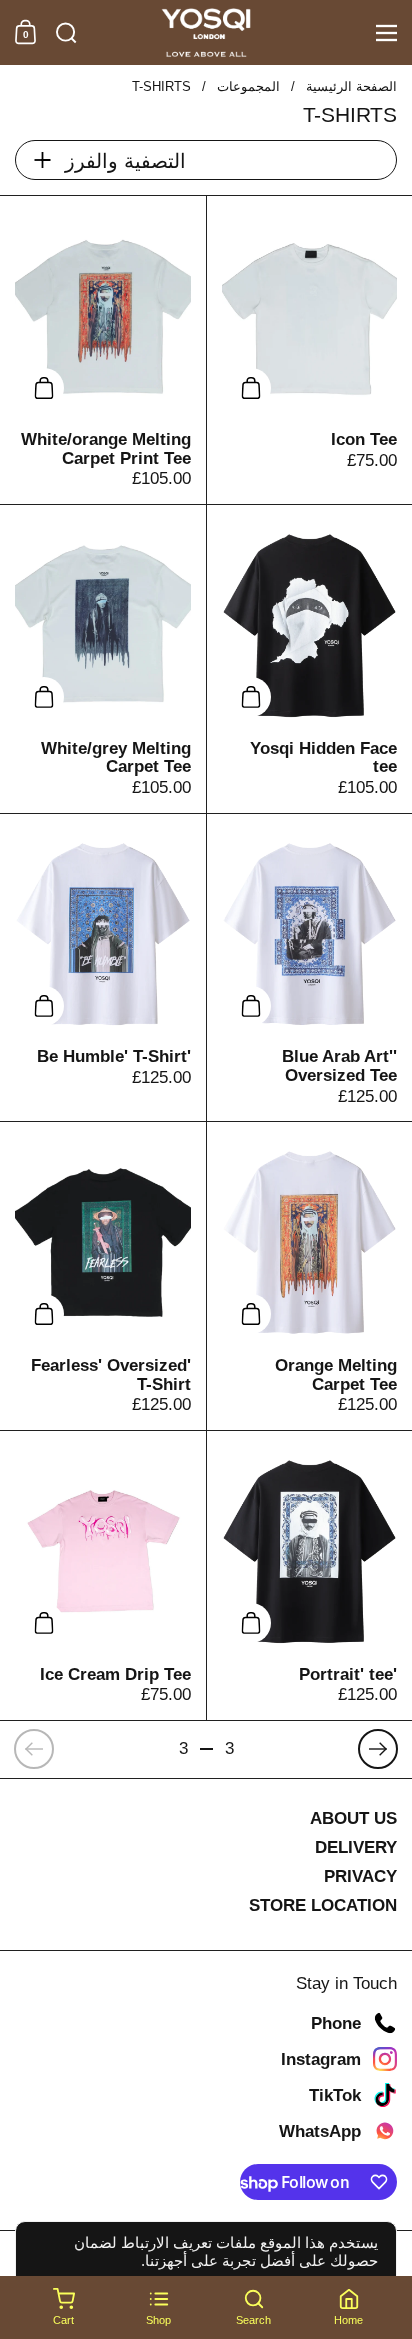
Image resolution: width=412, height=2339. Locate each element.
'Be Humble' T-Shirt (103, 968)
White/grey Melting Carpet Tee (103, 659)
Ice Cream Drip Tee (103, 1575)
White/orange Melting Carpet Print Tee (103, 350)
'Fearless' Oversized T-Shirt (103, 1276)
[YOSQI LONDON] (206, 33)
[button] (66, 33)
